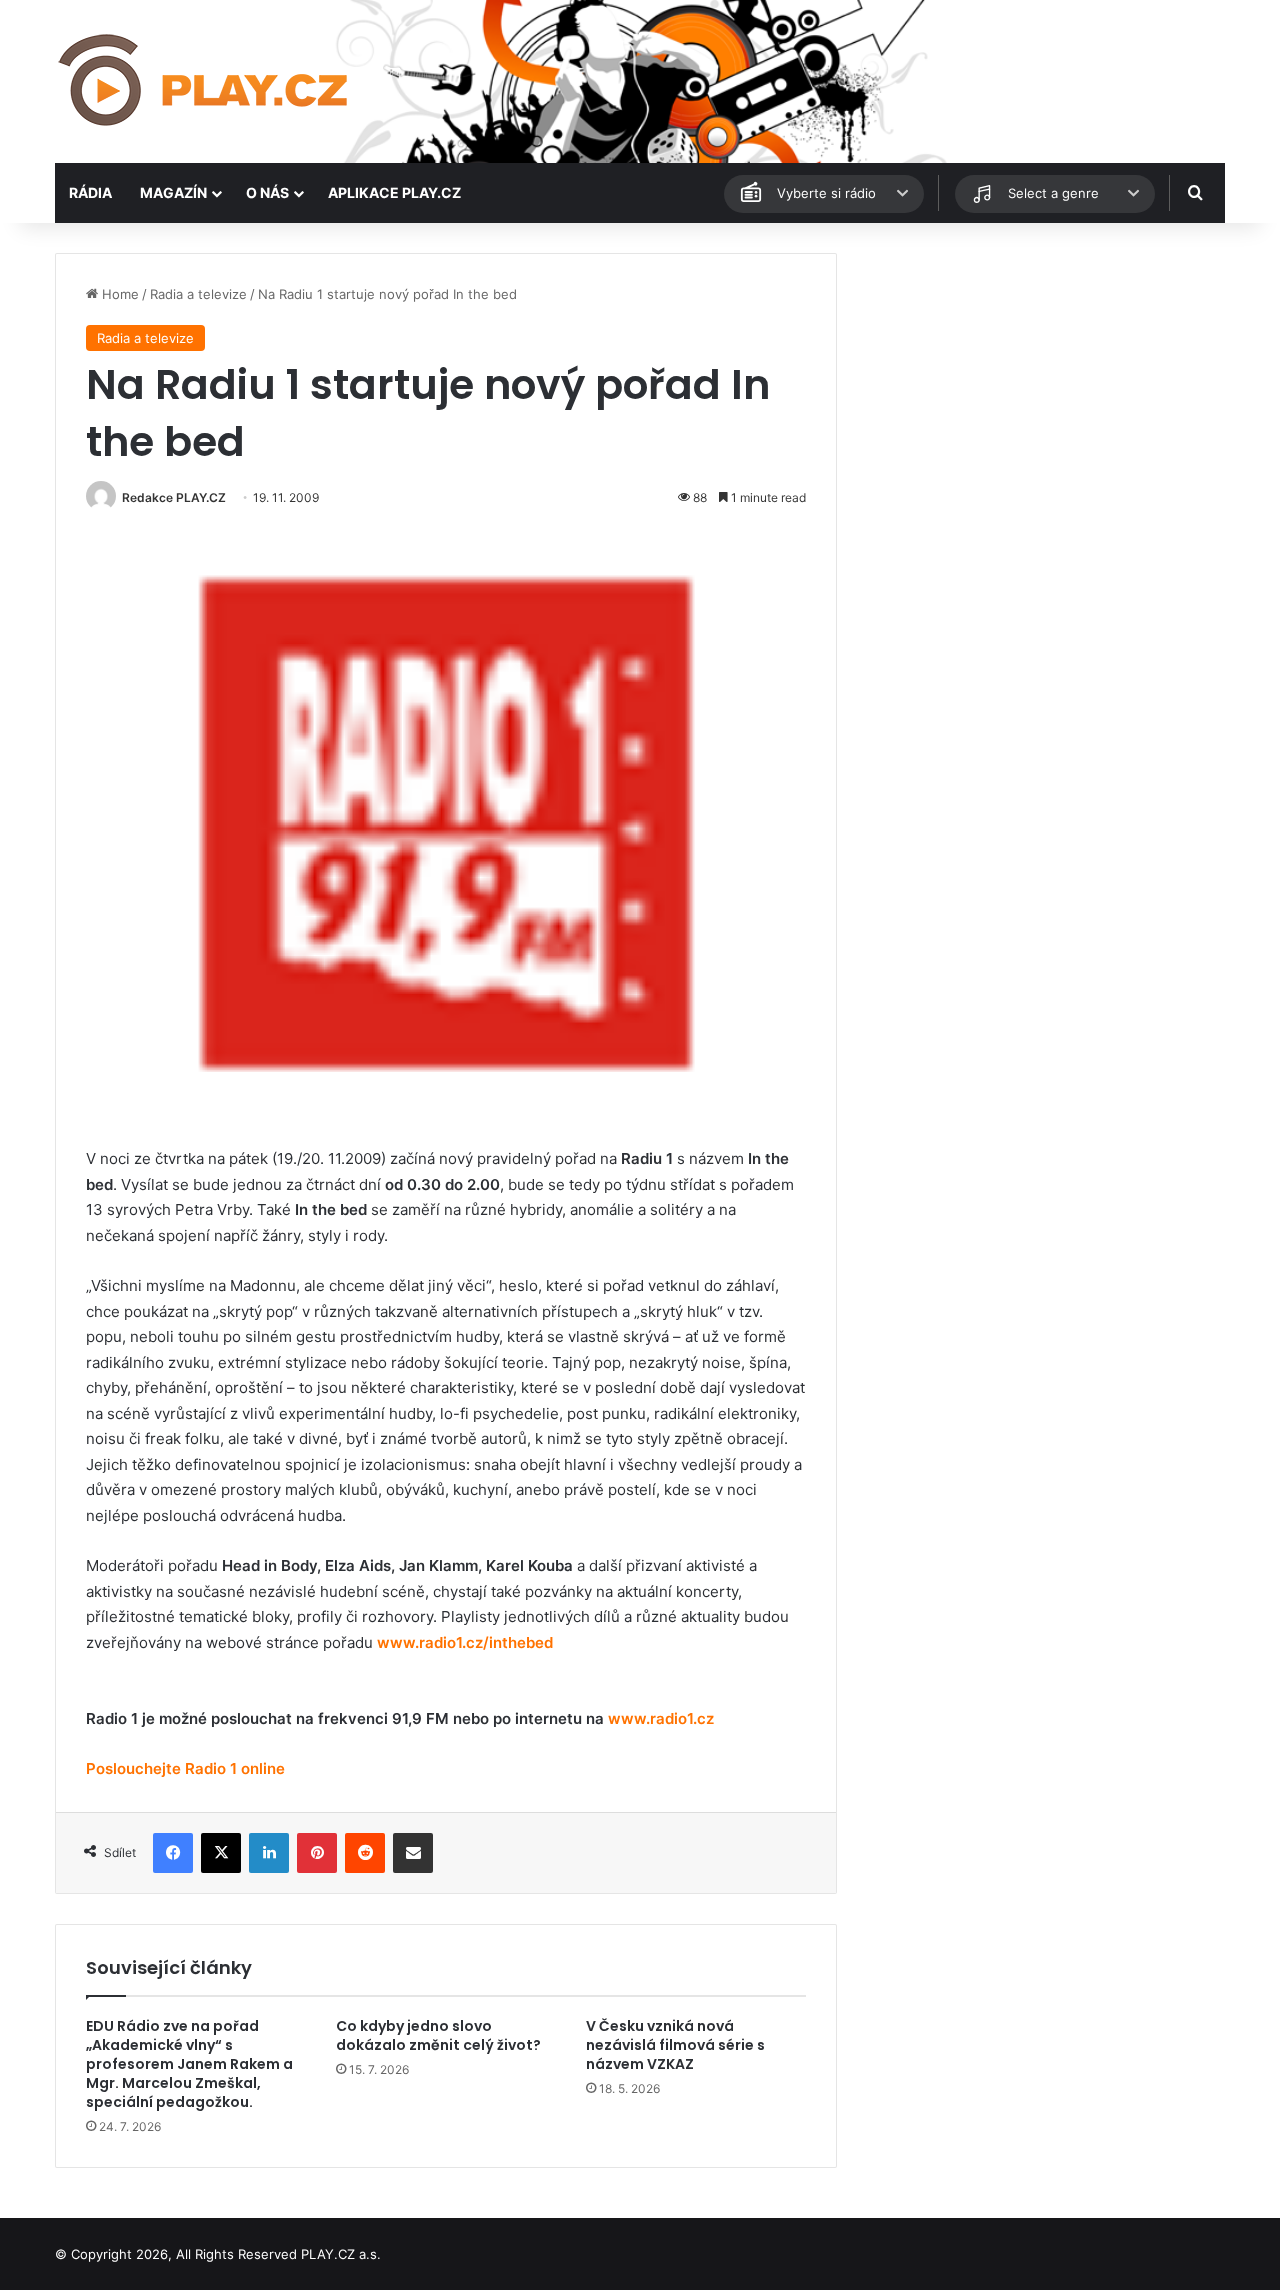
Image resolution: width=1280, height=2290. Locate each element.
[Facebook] (173, 1853)
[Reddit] (365, 1853)
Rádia (90, 192)
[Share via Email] (413, 1853)
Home (118, 294)
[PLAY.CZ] (205, 81)
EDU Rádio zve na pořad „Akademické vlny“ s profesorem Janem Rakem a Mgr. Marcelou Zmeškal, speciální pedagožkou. (189, 2064)
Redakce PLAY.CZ (174, 497)
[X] (221, 1853)
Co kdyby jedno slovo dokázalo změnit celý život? (438, 2035)
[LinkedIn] (269, 1853)
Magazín (173, 192)
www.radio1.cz (661, 1718)
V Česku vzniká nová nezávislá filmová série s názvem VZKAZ (675, 2045)
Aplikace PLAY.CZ (394, 192)
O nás (267, 192)
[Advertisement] (1040, 393)
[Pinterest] (317, 1853)
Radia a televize (198, 294)
